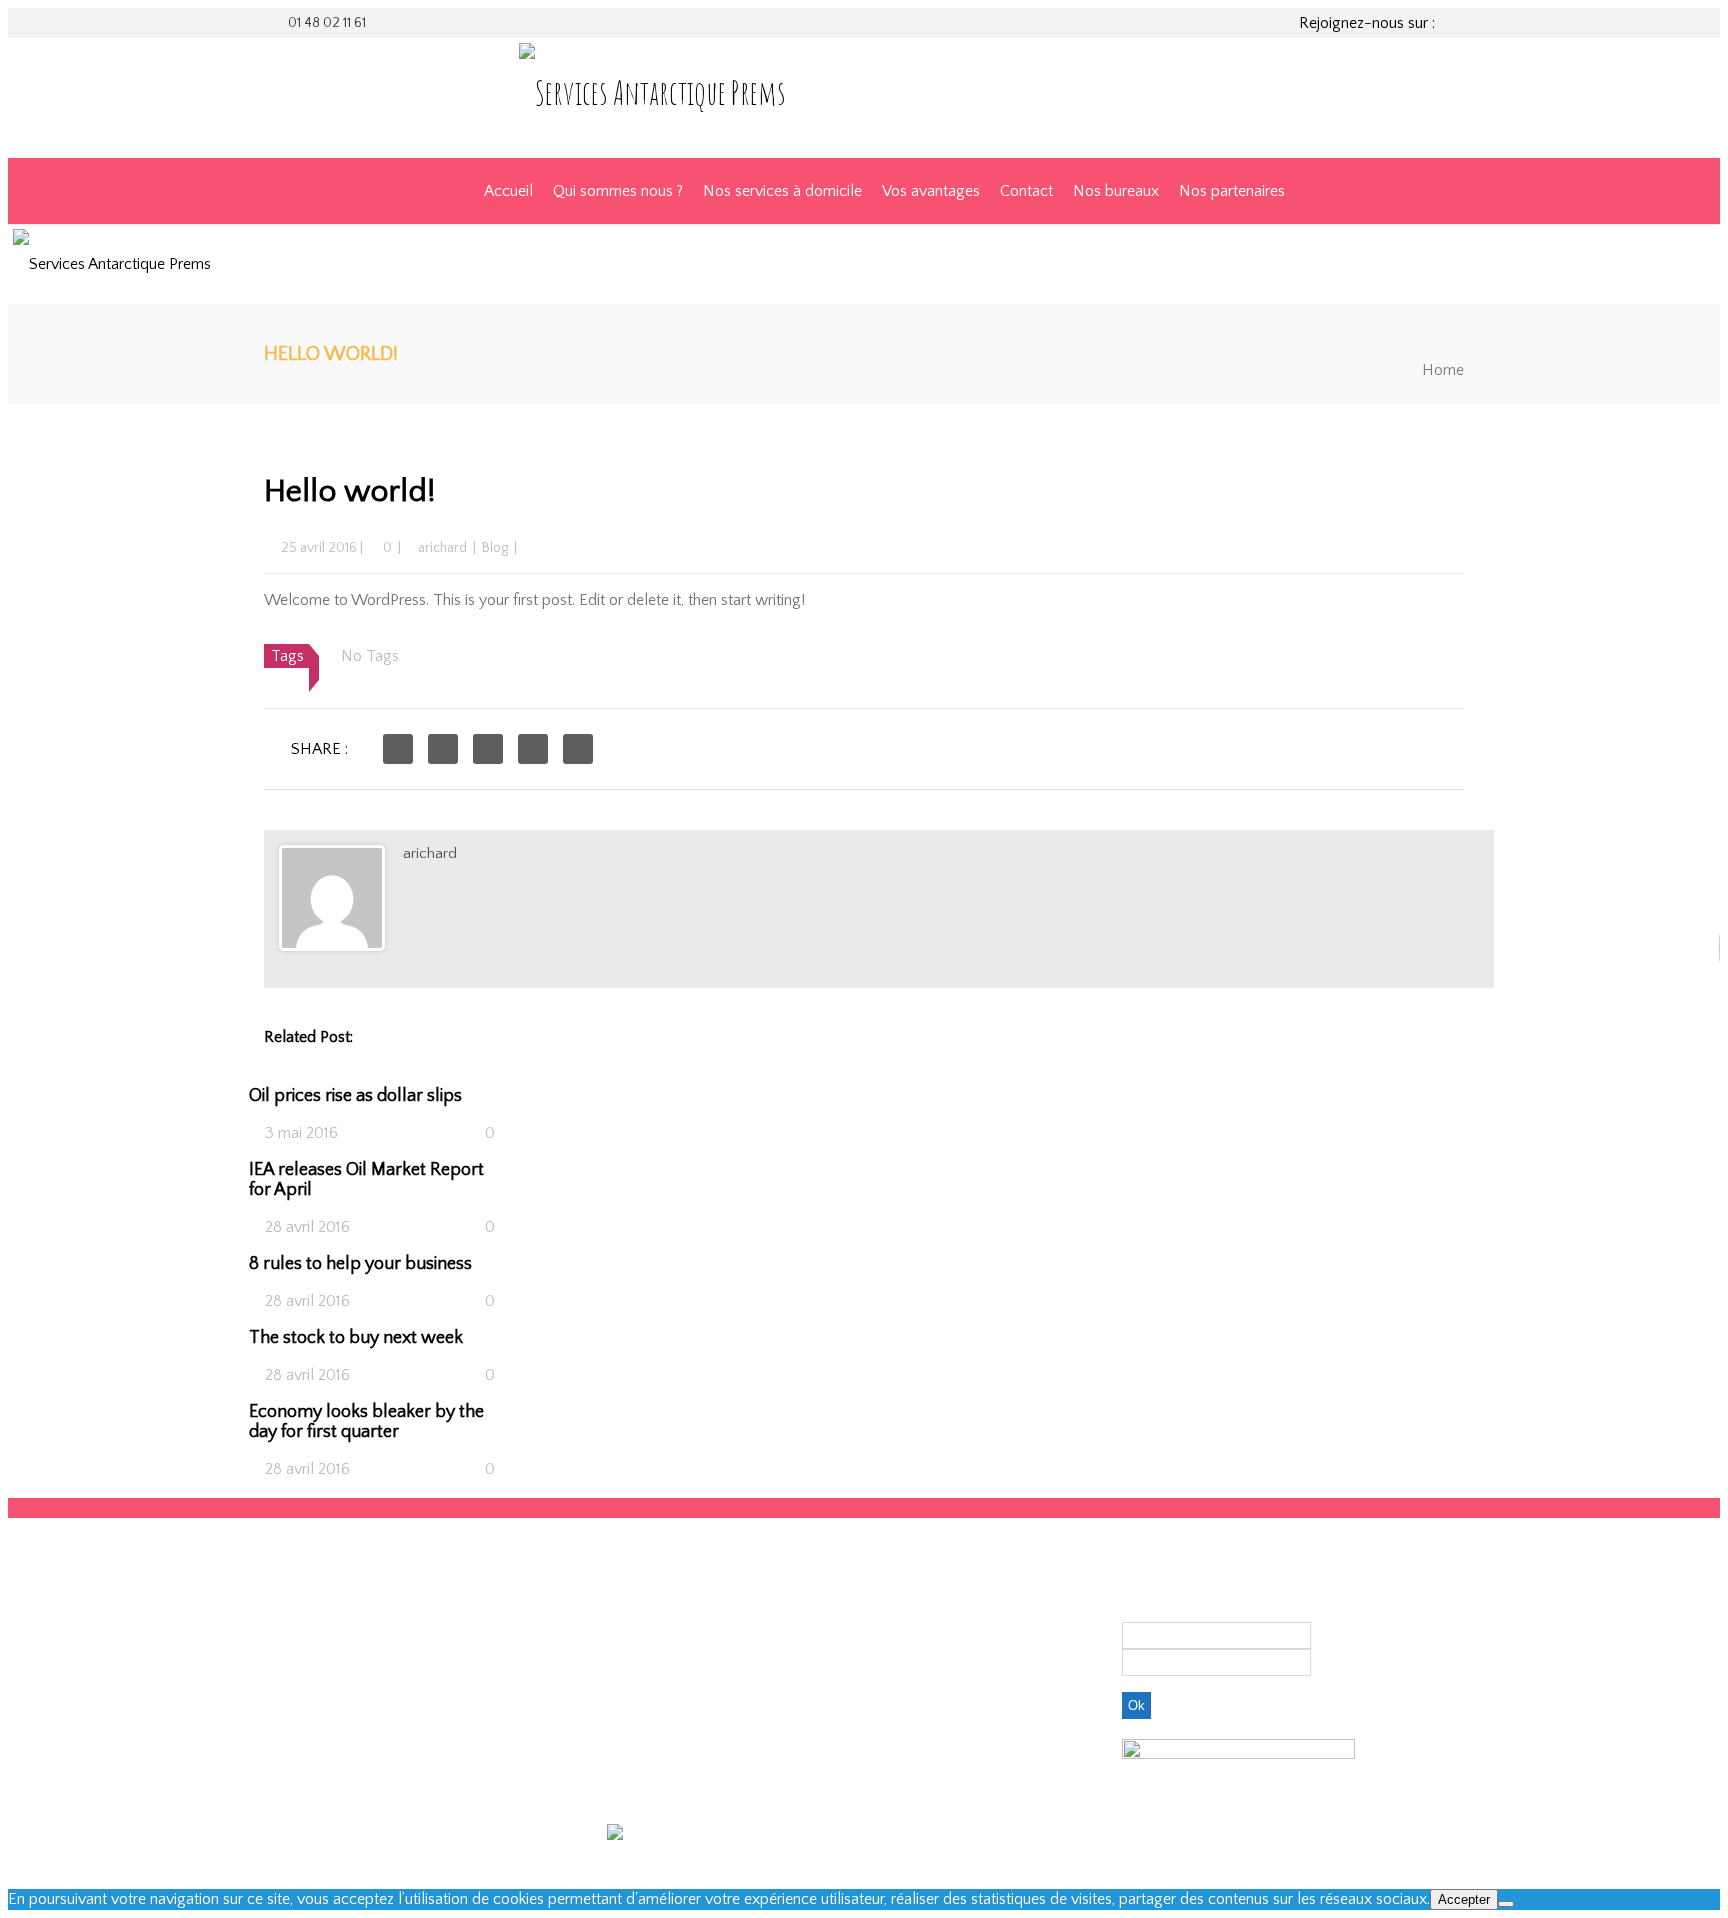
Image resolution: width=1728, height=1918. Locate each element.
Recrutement (907, 1600)
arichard (442, 548)
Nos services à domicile (782, 191)
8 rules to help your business (360, 1264)
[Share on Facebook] (398, 749)
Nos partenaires (1232, 191)
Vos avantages (931, 191)
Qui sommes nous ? (618, 191)
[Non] (1506, 1904)
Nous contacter (916, 1582)
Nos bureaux (1116, 191)
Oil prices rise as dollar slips (355, 1096)
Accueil (508, 191)
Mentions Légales (923, 1618)
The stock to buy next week (356, 1338)
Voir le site (786, 1832)
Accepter (1464, 1899)
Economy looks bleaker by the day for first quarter (366, 1422)
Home (1443, 370)
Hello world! (350, 491)
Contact (1026, 191)
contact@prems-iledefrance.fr (707, 1749)
